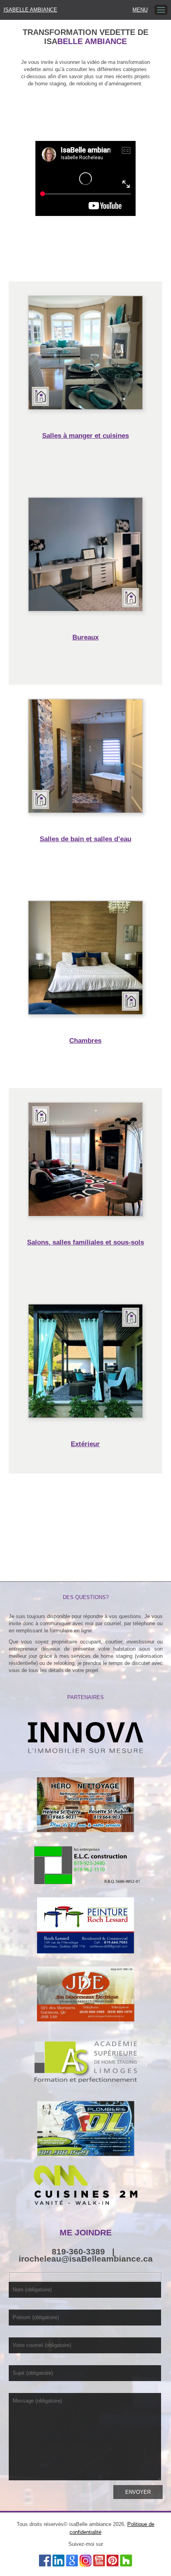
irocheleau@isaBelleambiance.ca (86, 2259)
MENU (140, 10)
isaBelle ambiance (30, 10)
